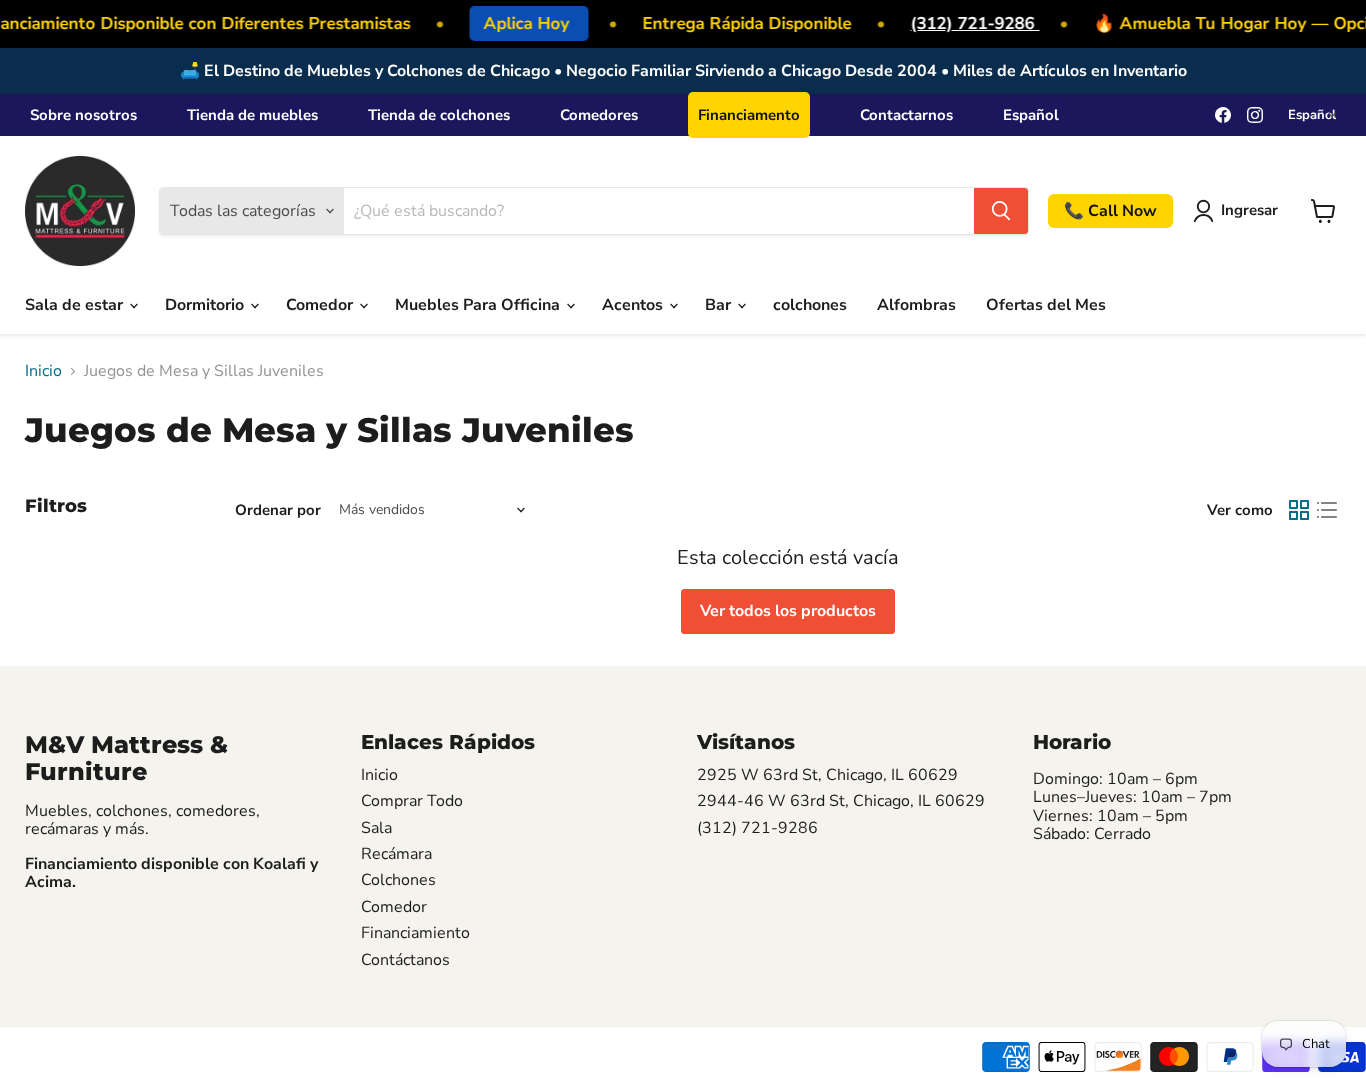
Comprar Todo (412, 801)
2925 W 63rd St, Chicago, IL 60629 (827, 775)
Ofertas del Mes (1046, 305)
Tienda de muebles (252, 115)
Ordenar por (278, 510)
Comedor (321, 305)
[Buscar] (1001, 211)
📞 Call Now (1110, 211)
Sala (376, 828)
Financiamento (749, 115)
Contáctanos (405, 960)
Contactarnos (906, 115)
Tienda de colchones (439, 115)
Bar (720, 305)
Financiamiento (415, 933)
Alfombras (916, 305)
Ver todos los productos (788, 611)
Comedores (599, 115)
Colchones (398, 880)
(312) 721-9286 (969, 23)
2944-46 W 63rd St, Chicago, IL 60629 (841, 801)
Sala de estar (76, 305)
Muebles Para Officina (479, 305)
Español (1031, 115)
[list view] (1327, 510)
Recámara (396, 854)
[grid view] (1299, 510)
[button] (1239, 211)
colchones (810, 305)
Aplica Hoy (523, 23)
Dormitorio (206, 305)
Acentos (634, 305)
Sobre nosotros (83, 115)
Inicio (43, 371)
